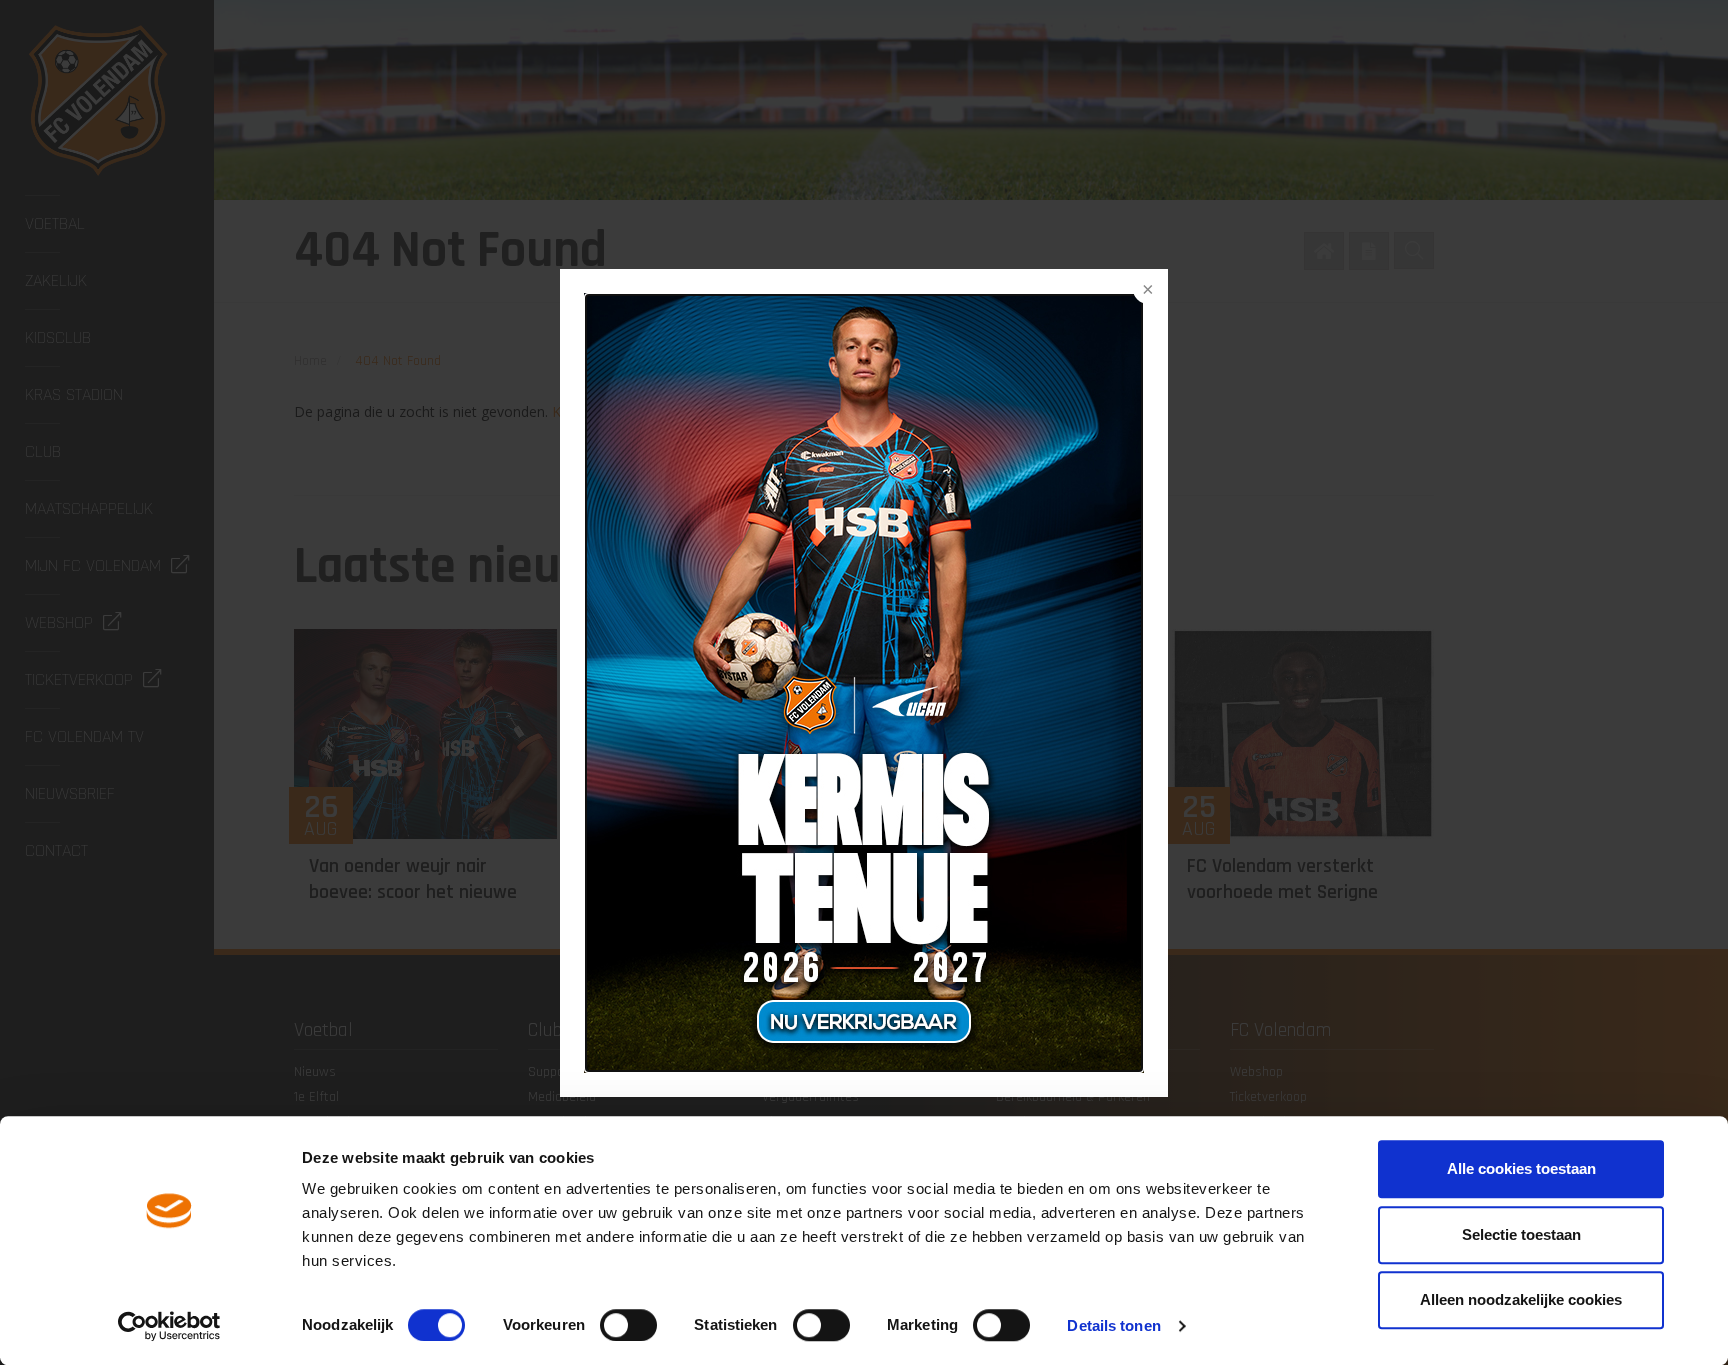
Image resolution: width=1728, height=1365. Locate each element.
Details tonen (1113, 1325)
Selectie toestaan (1521, 1234)
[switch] (628, 1325)
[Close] (1146, 291)
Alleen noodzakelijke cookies (1521, 1299)
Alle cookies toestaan (1521, 1168)
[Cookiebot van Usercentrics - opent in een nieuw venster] (169, 1326)
